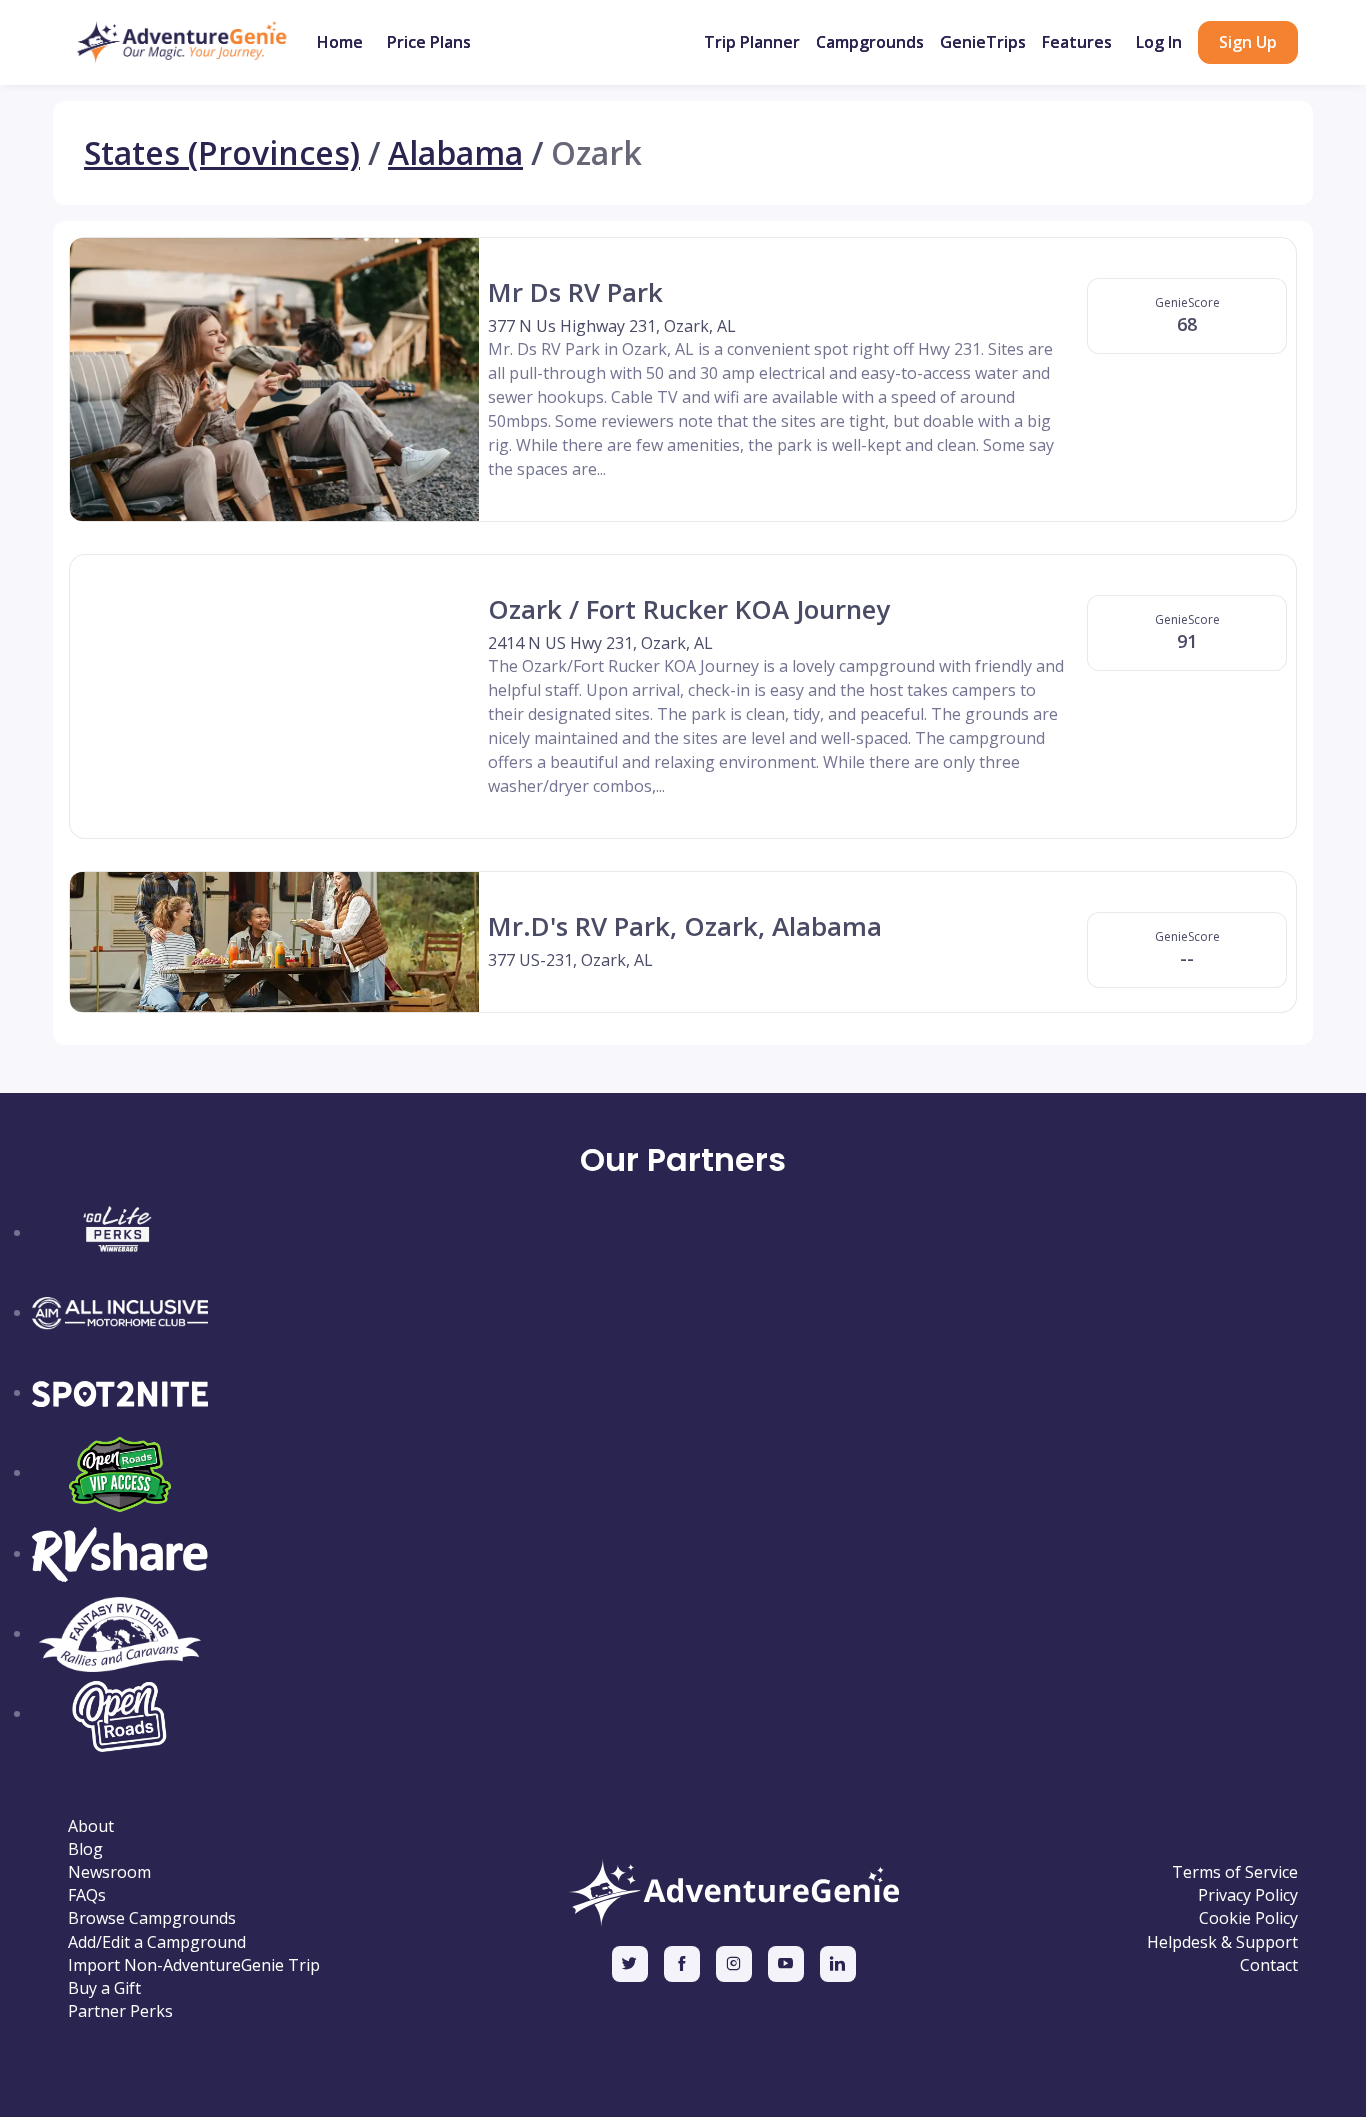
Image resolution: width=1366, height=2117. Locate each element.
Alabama (455, 153)
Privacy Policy (1248, 1895)
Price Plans (429, 42)
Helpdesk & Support (1222, 1942)
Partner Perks (120, 2011)
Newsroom (109, 1872)
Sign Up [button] (1248, 42)
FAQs (87, 1895)
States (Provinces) (222, 153)
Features (1077, 42)
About (91, 1826)
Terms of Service (1235, 1872)
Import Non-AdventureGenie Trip (194, 1965)
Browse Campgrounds (152, 1918)
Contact (1269, 1965)
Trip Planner (752, 42)
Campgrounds (870, 42)
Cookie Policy (1248, 1918)
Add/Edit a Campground (157, 1942)
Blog (85, 1849)
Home (340, 42)
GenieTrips (983, 42)
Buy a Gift (104, 1988)
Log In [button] (1159, 42)
